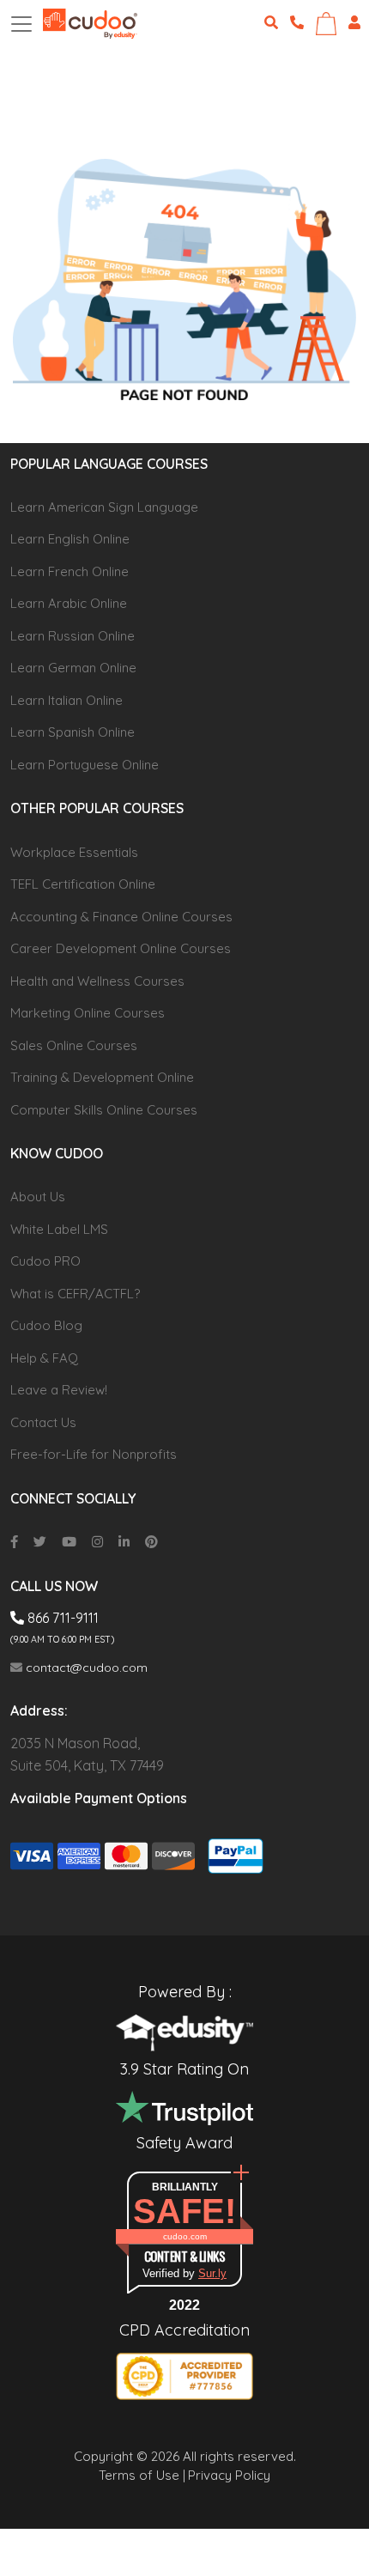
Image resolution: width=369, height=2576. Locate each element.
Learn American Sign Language (104, 507)
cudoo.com (185, 2236)
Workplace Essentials (74, 852)
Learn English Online (70, 539)
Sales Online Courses (74, 1045)
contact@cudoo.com (85, 1668)
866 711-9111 (61, 1618)
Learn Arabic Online (69, 603)
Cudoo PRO (45, 1261)
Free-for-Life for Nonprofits (94, 1454)
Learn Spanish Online (73, 732)
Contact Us (43, 1422)
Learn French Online (70, 571)
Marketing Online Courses (88, 1013)
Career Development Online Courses (121, 948)
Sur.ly (212, 2273)
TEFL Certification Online (83, 884)
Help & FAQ (44, 1358)
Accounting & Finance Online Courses (121, 917)
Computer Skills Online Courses (104, 1110)
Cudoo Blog (46, 1325)
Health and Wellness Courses (97, 981)
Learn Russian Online (73, 636)
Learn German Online (73, 668)
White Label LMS (59, 1229)
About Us (38, 1197)
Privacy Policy (229, 2475)
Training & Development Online (102, 1077)
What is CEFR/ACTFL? (75, 1294)
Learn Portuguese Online (85, 765)
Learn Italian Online (67, 700)
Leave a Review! (59, 1390)
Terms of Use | (142, 2475)
